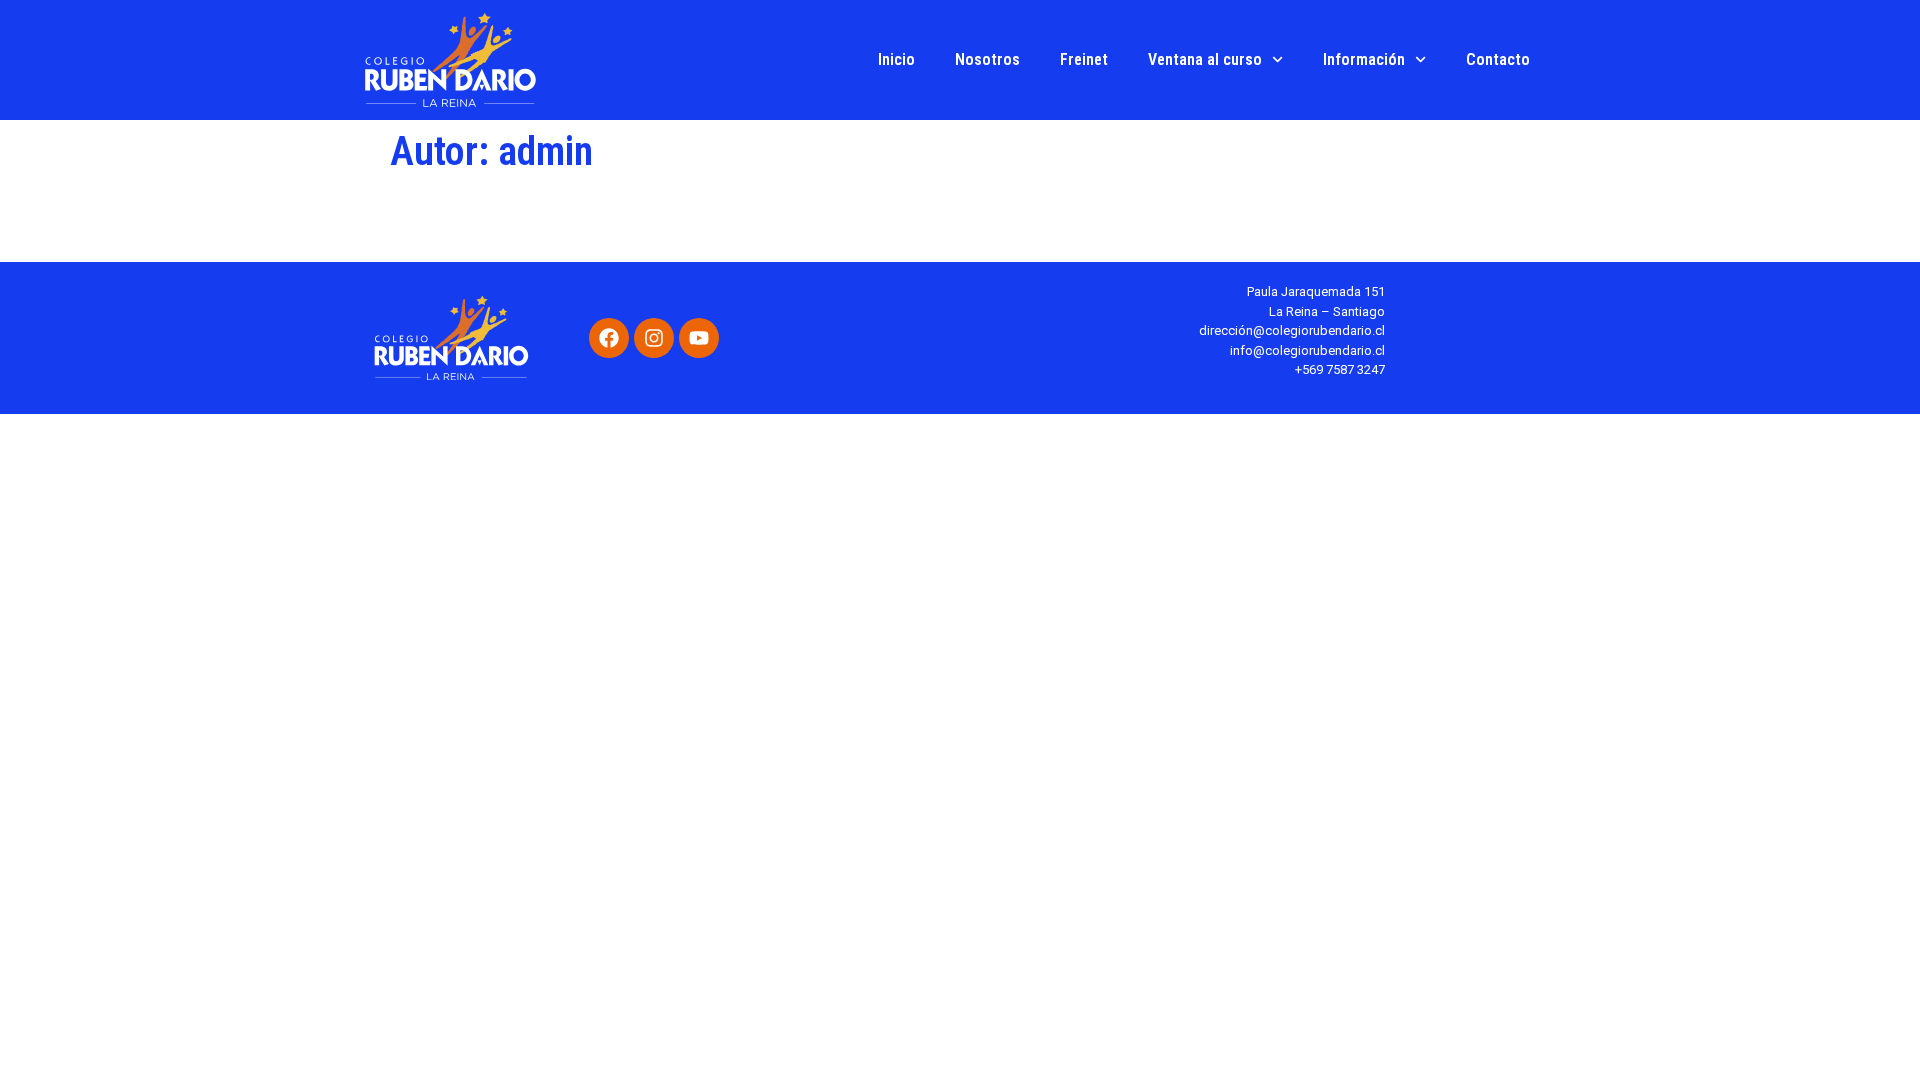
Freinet (1084, 59)
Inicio (896, 59)
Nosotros (987, 59)
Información (1364, 59)
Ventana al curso (1205, 59)
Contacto (1498, 59)
